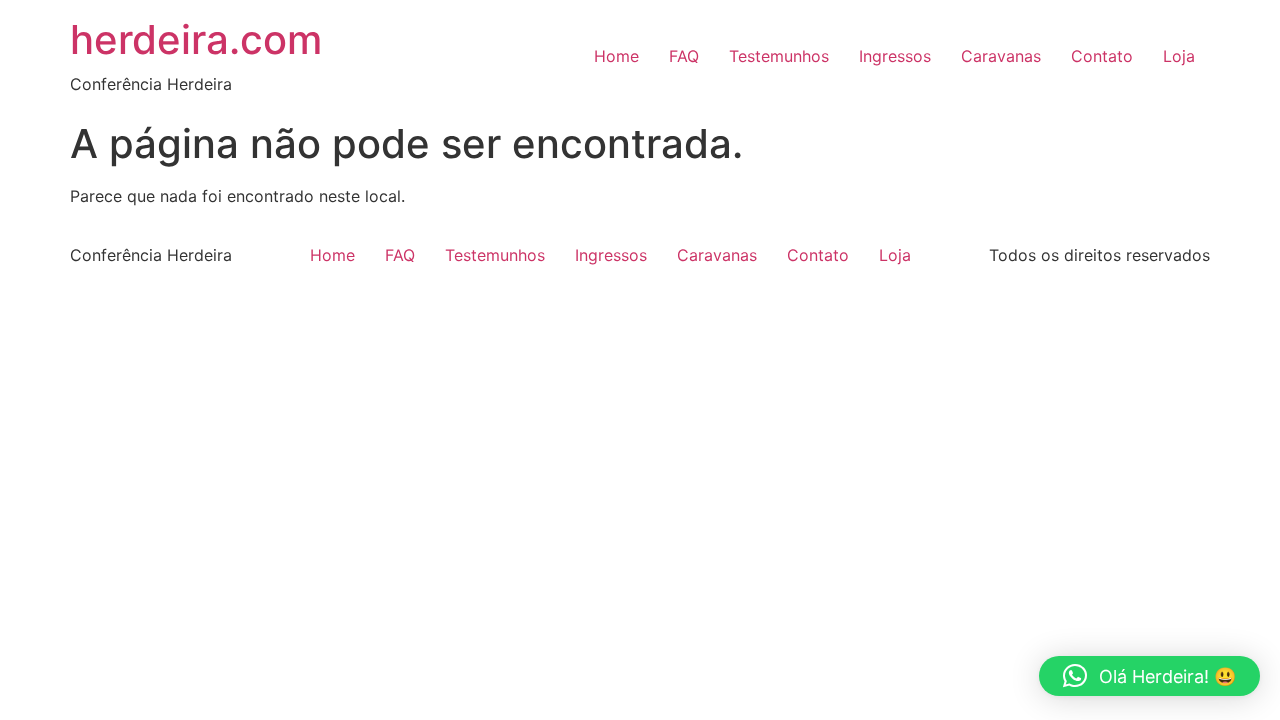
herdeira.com (196, 39)
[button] (1149, 676)
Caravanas (1001, 56)
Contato (1102, 56)
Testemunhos (779, 56)
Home (616, 56)
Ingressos (895, 56)
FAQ (684, 56)
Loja (1179, 56)
